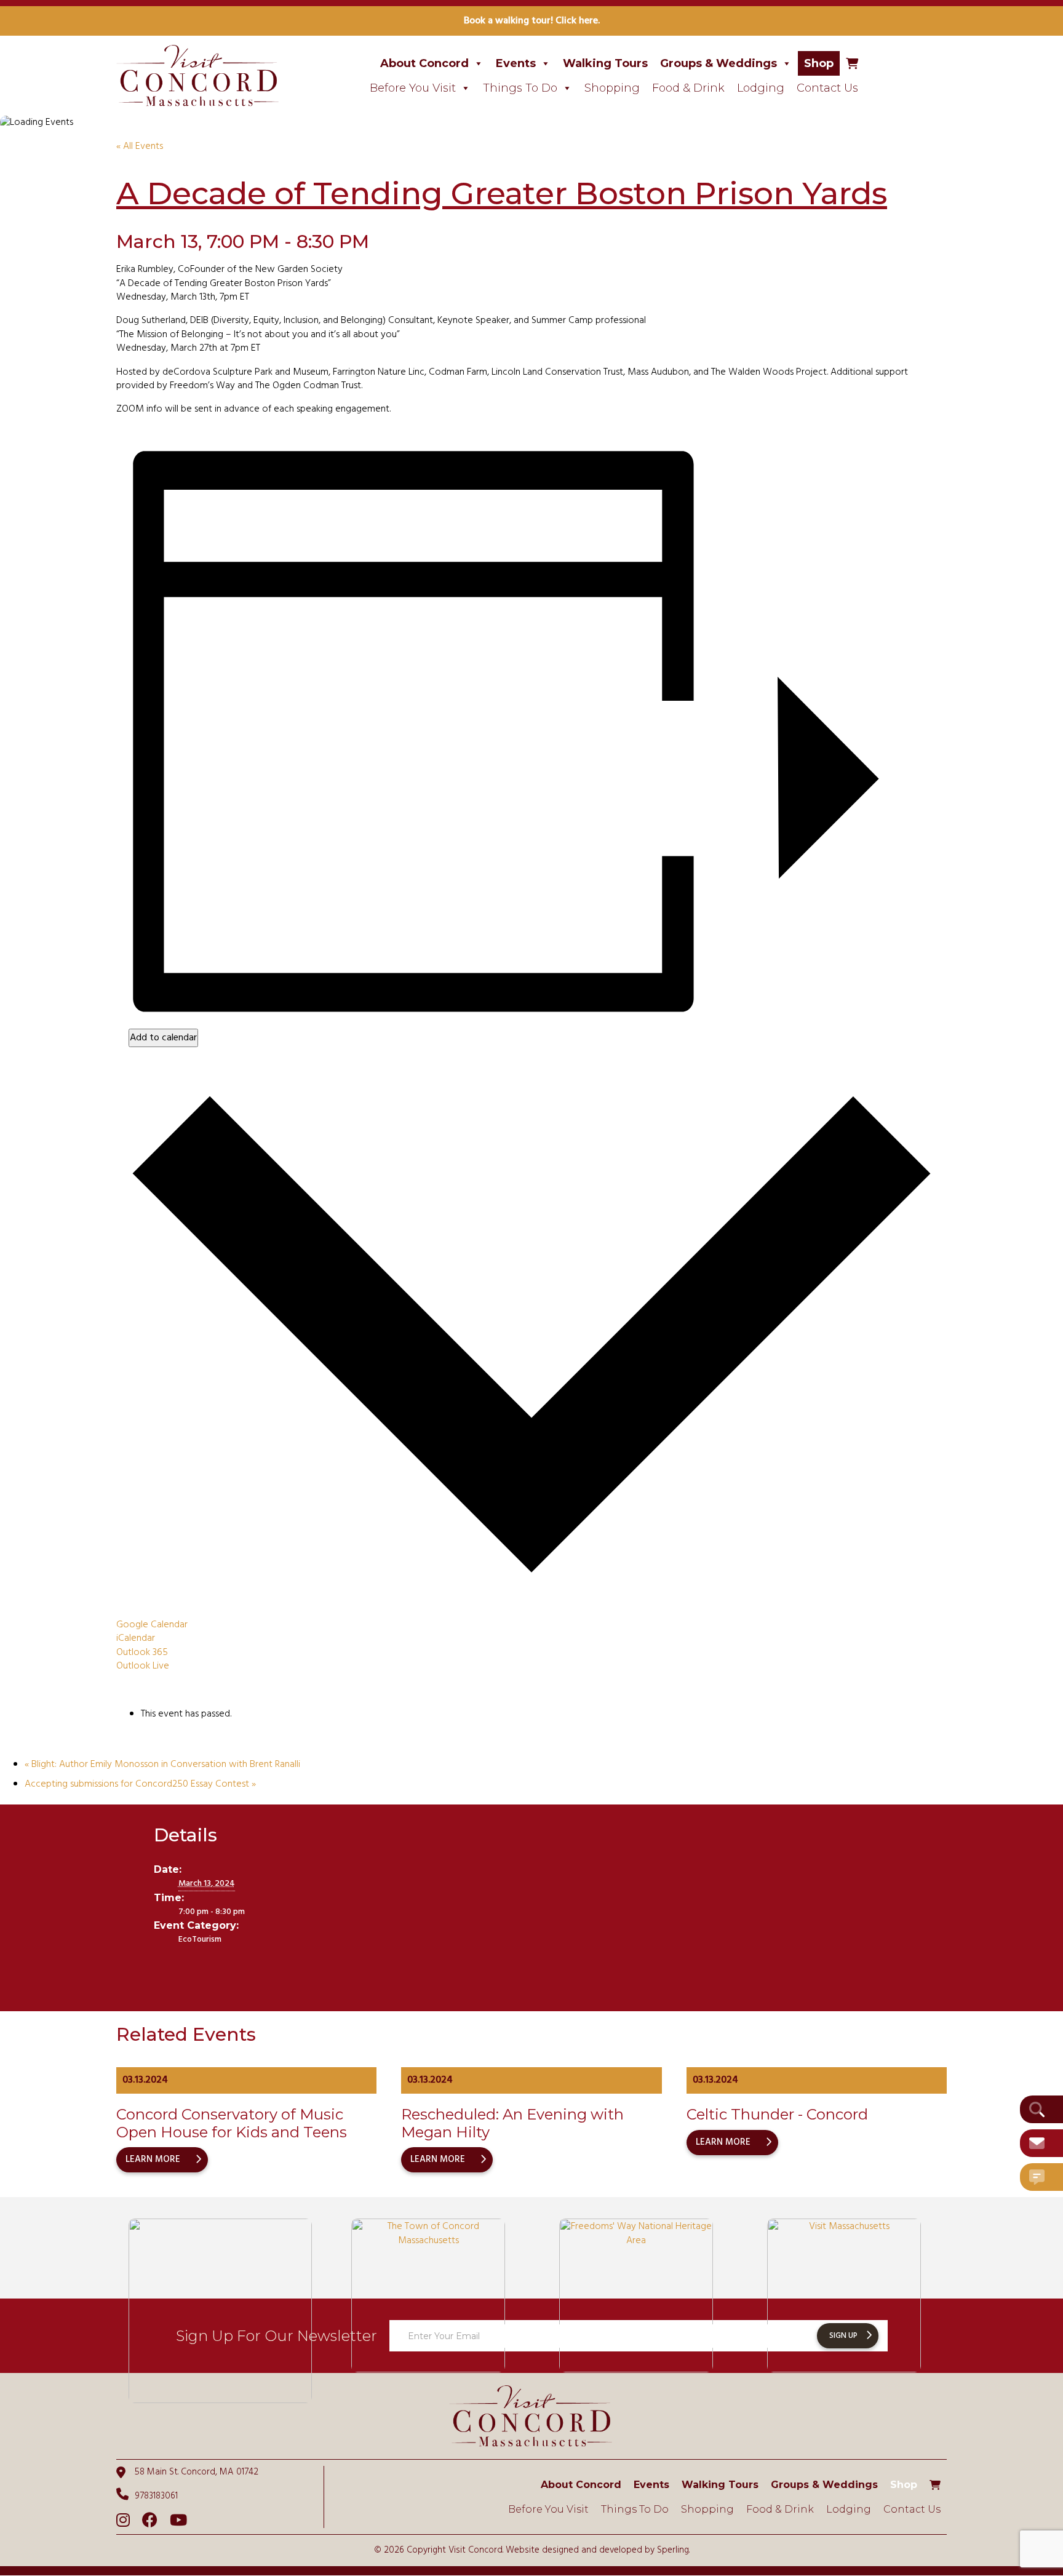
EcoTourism (200, 1940)
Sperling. (673, 2550)
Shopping (612, 88)
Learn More (153, 2159)
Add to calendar (163, 1038)
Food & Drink (688, 88)
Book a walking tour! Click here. (532, 21)
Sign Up (843, 2336)
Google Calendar (152, 1625)
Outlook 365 (142, 1653)
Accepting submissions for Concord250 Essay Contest (140, 1784)
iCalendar (136, 1638)
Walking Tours (605, 63)
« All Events (140, 146)
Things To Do (520, 88)
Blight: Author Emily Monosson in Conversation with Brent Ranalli (162, 1765)
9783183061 (156, 2496)
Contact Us (827, 88)
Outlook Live (143, 1666)
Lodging (761, 88)
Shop (819, 63)
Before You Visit (413, 88)
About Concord (424, 63)
